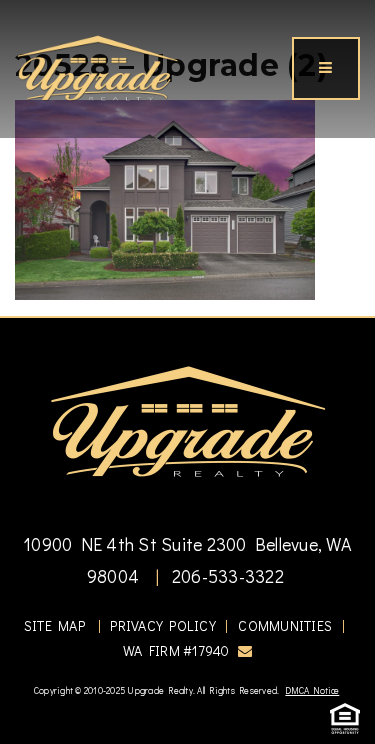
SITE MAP (54, 625)
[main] (187, 150)
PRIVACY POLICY (163, 625)
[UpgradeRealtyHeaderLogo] (188, 420)
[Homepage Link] (97, 66)
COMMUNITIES (285, 625)
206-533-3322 (226, 576)
